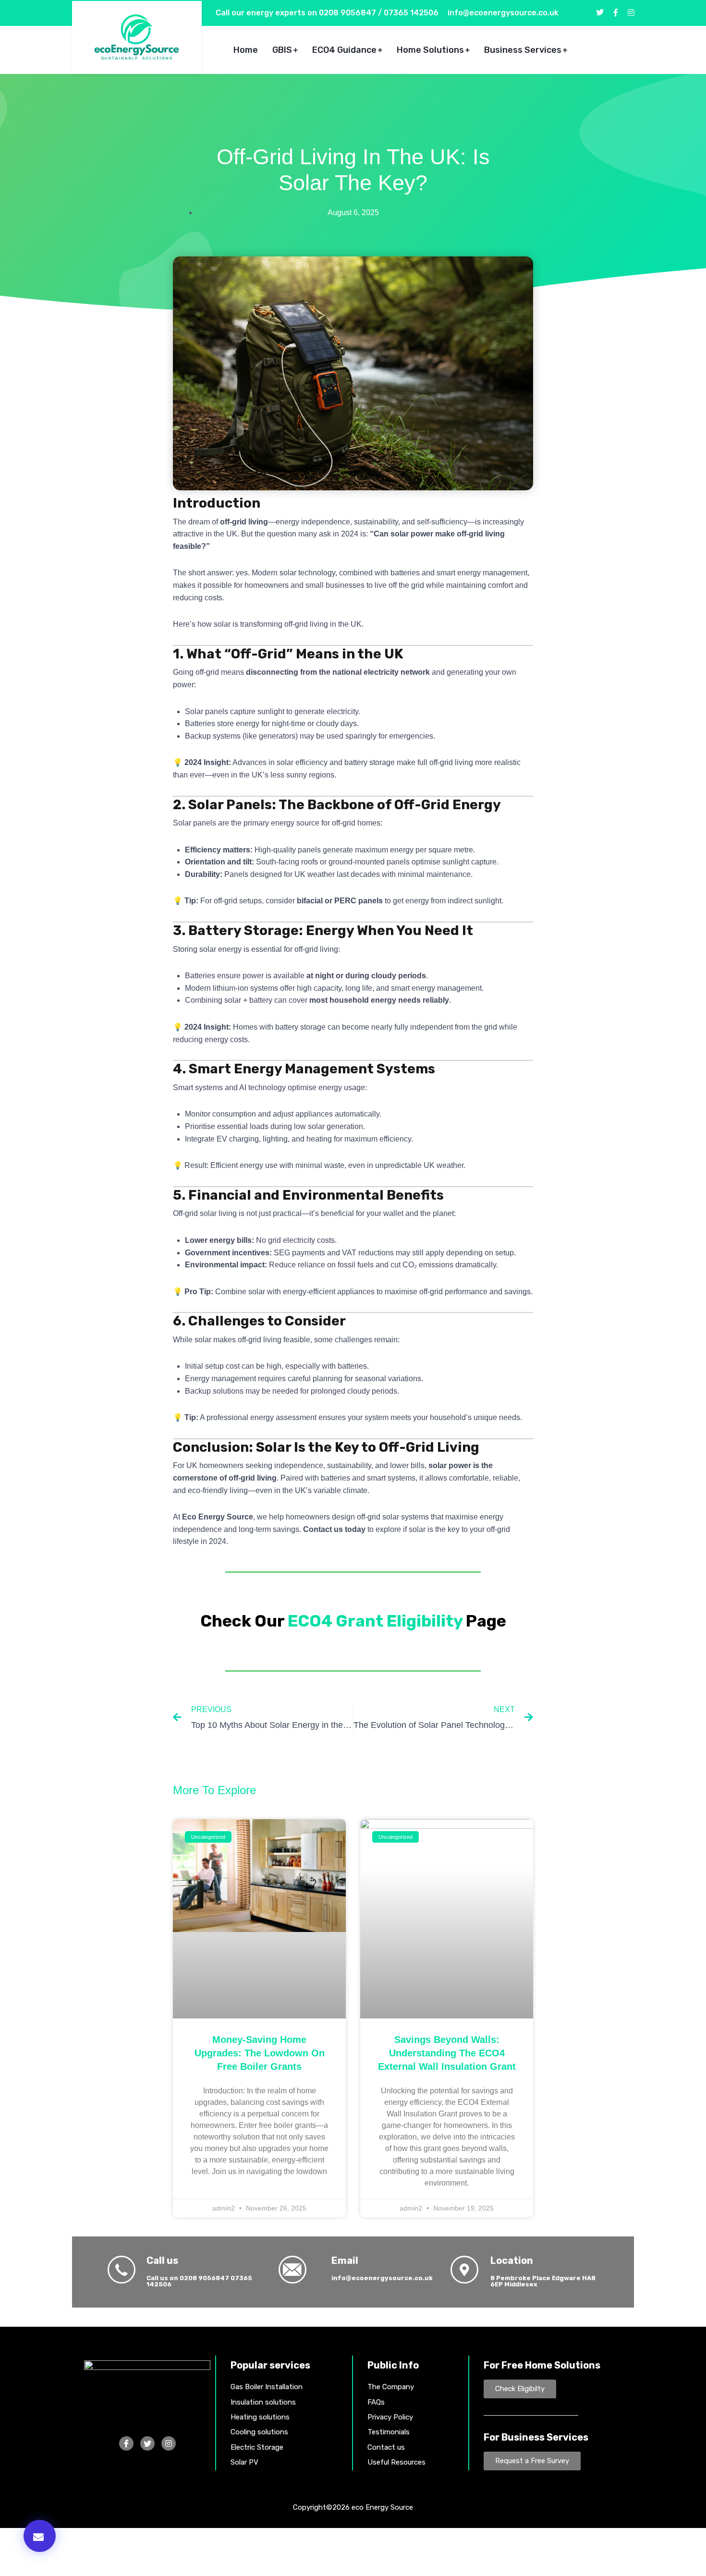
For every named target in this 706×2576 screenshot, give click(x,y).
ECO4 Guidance (344, 50)
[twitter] (600, 13)
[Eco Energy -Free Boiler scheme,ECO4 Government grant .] (137, 37)
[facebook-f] (616, 13)
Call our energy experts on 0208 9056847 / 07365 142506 (327, 13)
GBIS (282, 50)
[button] (40, 2536)
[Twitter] (147, 2443)
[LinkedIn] (169, 2443)
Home (246, 50)
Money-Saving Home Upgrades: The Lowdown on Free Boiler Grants (260, 2053)
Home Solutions (430, 50)
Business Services (523, 50)
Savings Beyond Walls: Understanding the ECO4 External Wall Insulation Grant (447, 2053)
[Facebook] (126, 2443)
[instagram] (631, 13)
